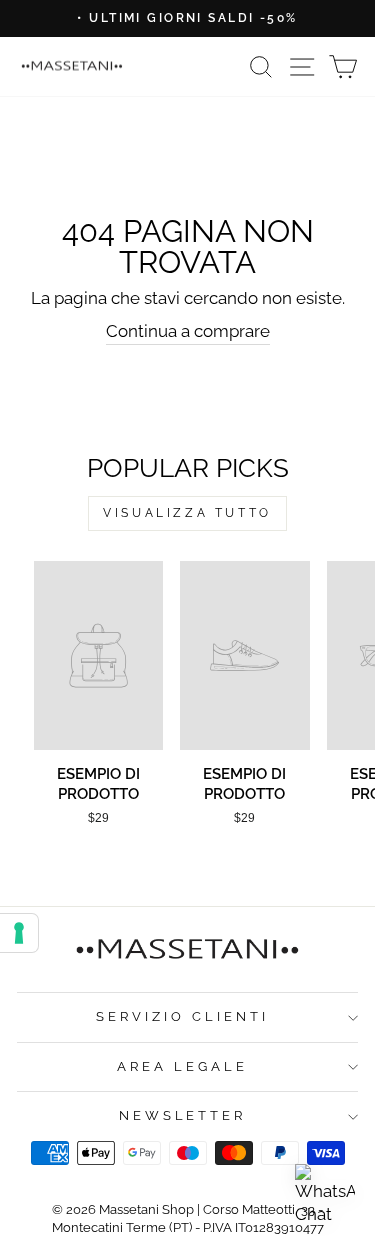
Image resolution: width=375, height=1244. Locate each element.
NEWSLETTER (183, 1115)
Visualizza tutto (187, 513)
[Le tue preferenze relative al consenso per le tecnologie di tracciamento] (19, 933)
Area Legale (182, 1066)
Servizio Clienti (182, 1016)
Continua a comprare (188, 331)
